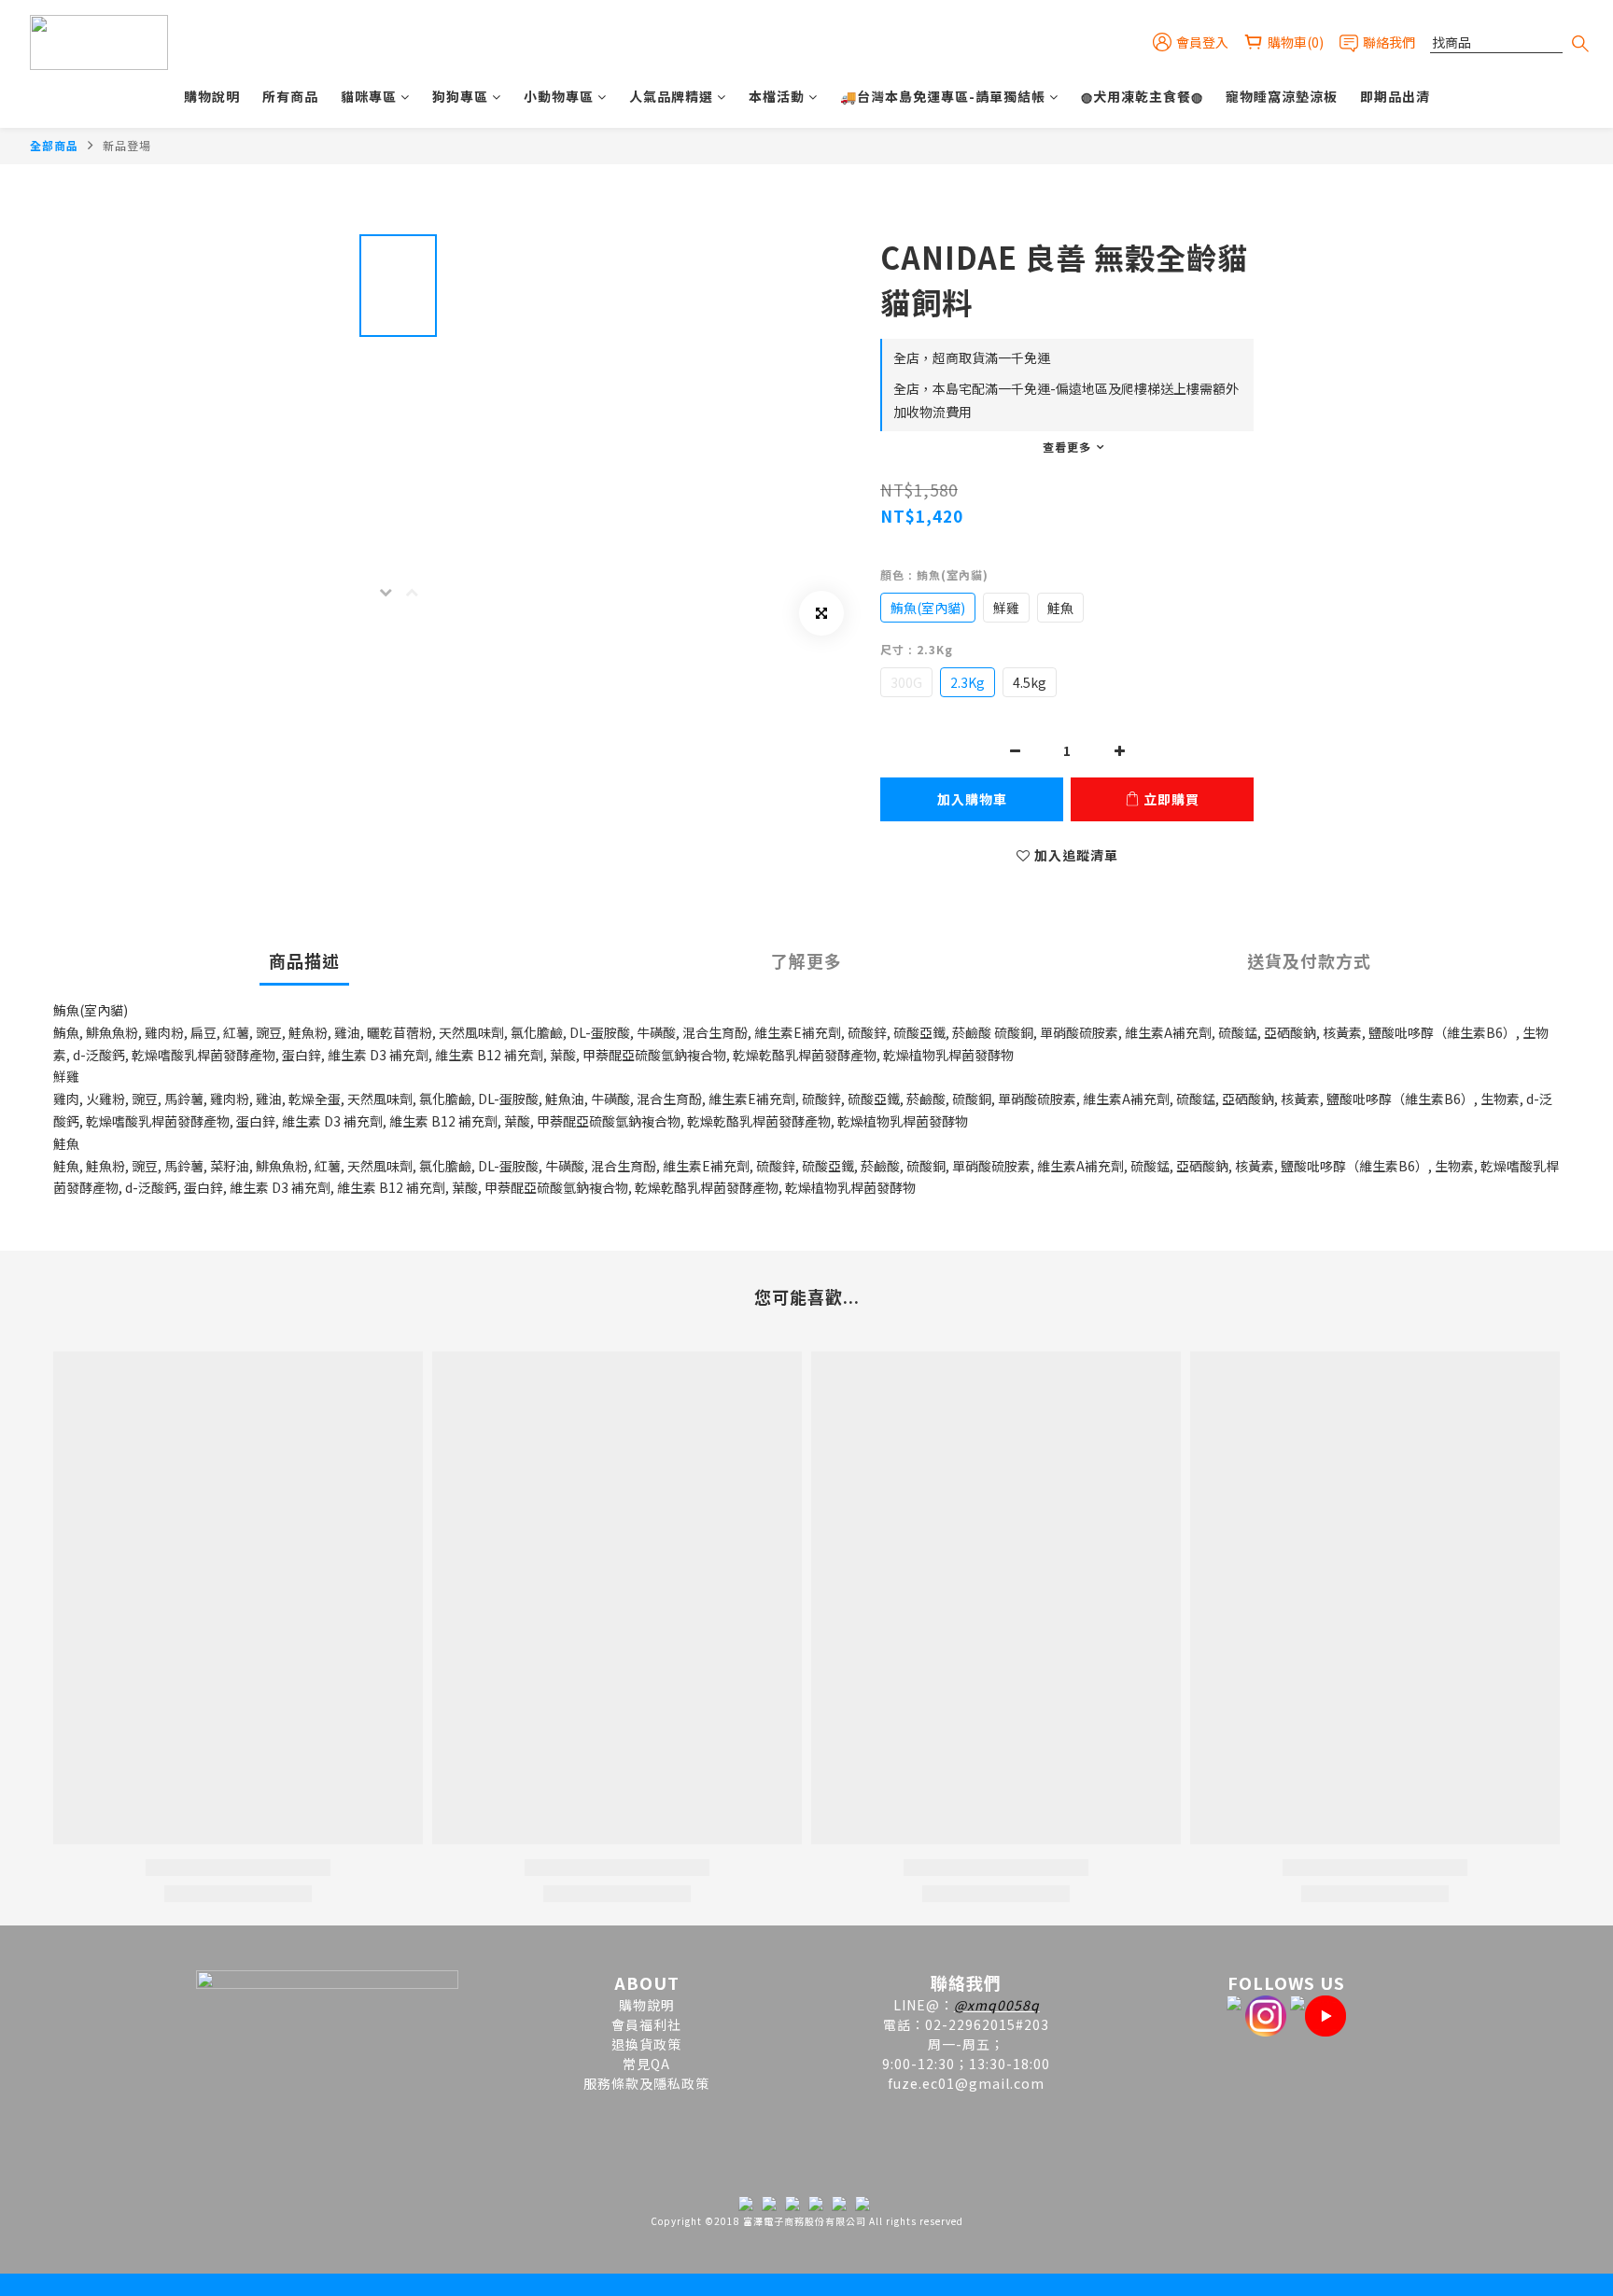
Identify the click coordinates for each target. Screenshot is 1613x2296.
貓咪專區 (369, 96)
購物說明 (212, 96)
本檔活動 (777, 96)
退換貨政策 (646, 2044)
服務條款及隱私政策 (646, 2083)
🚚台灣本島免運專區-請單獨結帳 (943, 96)
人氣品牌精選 (671, 96)
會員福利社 (646, 2024)
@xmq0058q (997, 2005)
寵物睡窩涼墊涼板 (1282, 96)
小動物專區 (559, 96)
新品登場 (127, 145)
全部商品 (54, 145)
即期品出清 (1395, 96)
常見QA (646, 2064)
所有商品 (290, 96)
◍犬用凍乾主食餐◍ (1142, 96)
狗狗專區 (460, 96)
